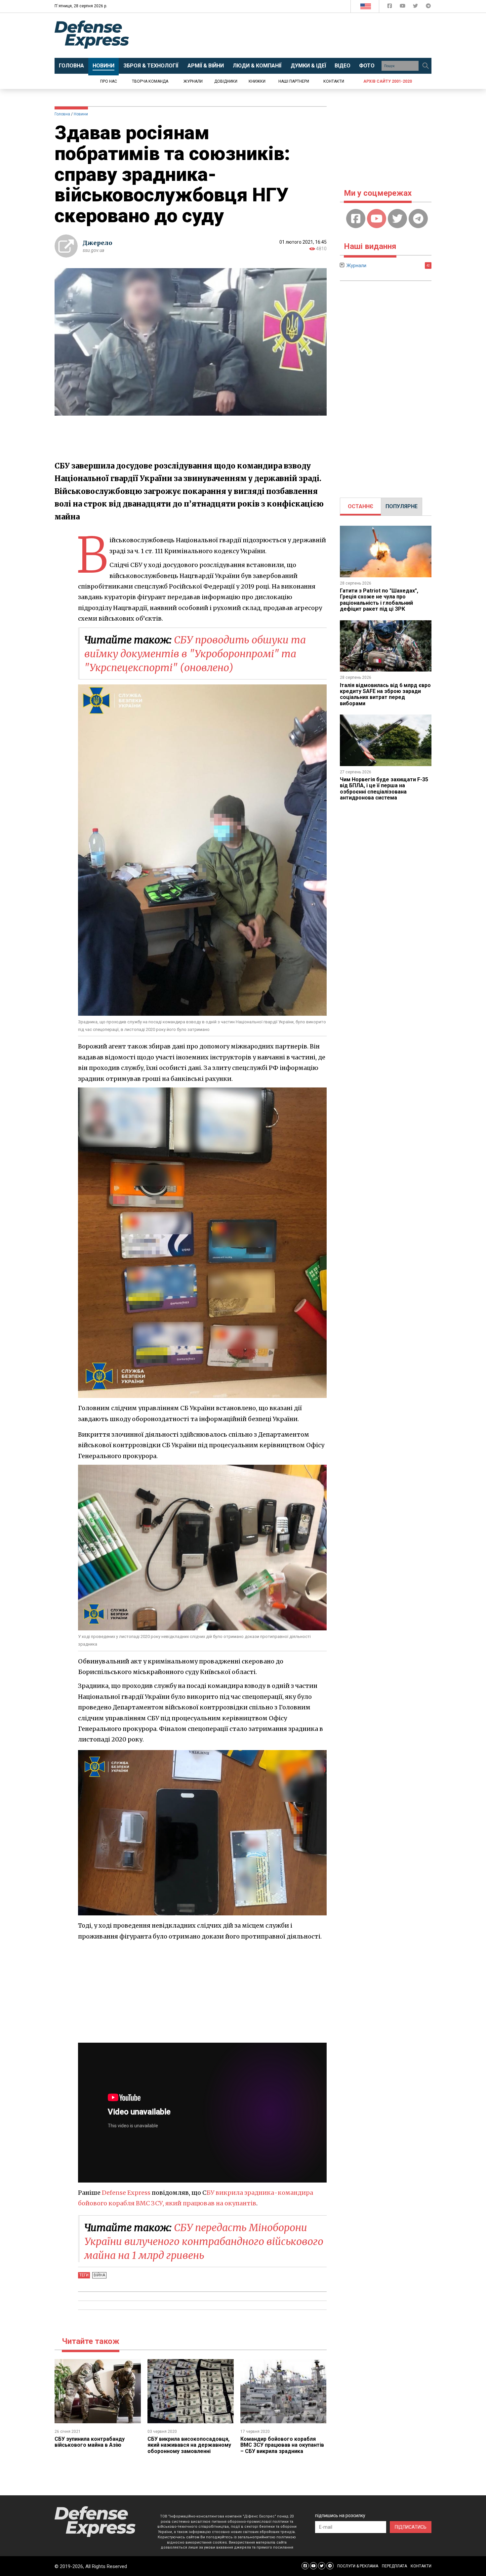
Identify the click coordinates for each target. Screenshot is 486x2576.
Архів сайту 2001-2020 (388, 81)
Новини (81, 114)
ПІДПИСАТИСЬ (411, 2527)
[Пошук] (425, 66)
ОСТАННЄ (361, 506)
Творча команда (150, 81)
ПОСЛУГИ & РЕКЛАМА (358, 2566)
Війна (99, 2275)
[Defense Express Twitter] (416, 7)
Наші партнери (294, 81)
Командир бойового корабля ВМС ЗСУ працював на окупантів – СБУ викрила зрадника (282, 2445)
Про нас (109, 81)
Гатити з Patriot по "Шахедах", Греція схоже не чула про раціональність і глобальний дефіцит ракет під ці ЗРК (379, 600)
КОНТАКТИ (421, 2566)
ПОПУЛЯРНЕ (402, 506)
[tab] (361, 507)
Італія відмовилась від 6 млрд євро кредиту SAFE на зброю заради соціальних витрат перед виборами (385, 694)
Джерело (98, 243)
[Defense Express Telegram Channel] (428, 7)
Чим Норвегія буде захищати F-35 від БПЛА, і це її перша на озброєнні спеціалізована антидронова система (384, 789)
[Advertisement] (298, 35)
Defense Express (126, 2193)
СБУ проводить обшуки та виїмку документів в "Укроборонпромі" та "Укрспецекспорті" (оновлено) (195, 654)
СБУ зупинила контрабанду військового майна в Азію (90, 2442)
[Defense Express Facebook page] (390, 7)
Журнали (193, 81)
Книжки (257, 81)
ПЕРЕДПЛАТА (394, 2566)
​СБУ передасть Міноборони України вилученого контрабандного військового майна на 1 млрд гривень (204, 2241)
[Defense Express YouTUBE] (403, 7)
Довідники (226, 81)
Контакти (334, 81)
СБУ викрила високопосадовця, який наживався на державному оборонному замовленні (189, 2445)
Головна (62, 114)
